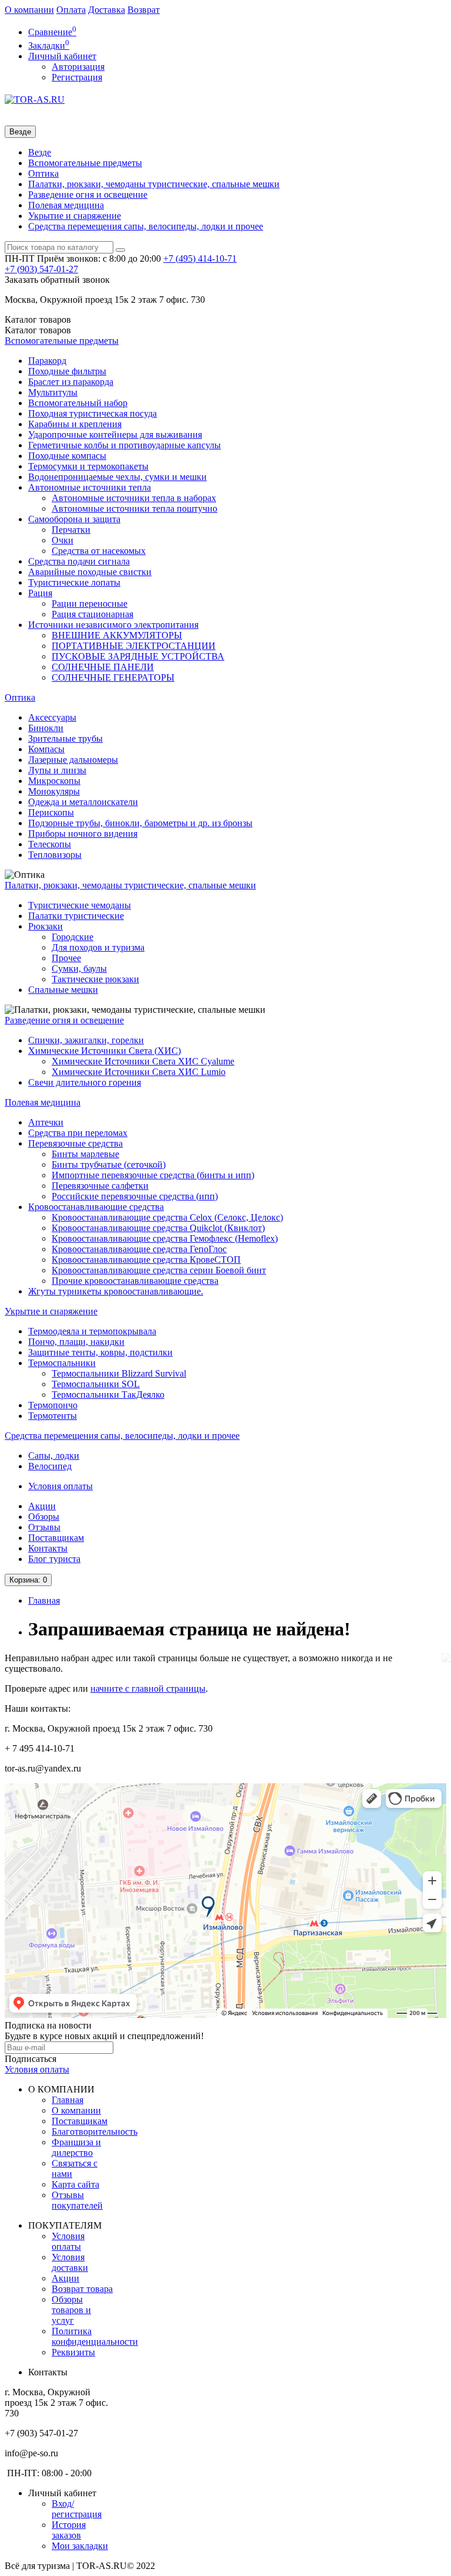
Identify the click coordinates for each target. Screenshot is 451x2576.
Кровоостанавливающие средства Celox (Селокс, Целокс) (167, 1217)
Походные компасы (67, 456)
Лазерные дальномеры (73, 760)
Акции (42, 1506)
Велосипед (50, 1466)
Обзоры (44, 1517)
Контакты (48, 1548)
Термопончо (53, 1405)
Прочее (66, 958)
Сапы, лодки (54, 1456)
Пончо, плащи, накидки (76, 1342)
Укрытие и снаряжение (75, 216)
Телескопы (50, 844)
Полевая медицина (66, 205)
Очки (63, 540)
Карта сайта (75, 2184)
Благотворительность (95, 2132)
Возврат (144, 10)
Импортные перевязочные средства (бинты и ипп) (153, 1175)
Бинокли (46, 728)
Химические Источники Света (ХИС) (105, 1051)
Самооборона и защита (74, 519)
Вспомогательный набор (78, 403)
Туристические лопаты (74, 582)
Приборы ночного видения (83, 834)
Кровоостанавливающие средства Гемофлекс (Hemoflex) (165, 1238)
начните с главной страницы (148, 1688)
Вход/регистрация (77, 2509)
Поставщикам (56, 1538)
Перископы (51, 812)
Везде (40, 152)
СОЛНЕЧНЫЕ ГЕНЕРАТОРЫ (113, 677)
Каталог (38, 330)
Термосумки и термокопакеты (88, 466)
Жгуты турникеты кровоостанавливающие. (116, 1291)
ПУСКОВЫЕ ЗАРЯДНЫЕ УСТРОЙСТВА (138, 656)
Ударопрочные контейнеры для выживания (115, 435)
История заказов (69, 2530)
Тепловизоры (55, 855)
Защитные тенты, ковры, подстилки (100, 1352)
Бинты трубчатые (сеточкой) (109, 1164)
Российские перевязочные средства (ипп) (135, 1196)
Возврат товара (82, 2289)
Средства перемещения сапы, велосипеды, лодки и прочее (146, 226)
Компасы (46, 749)
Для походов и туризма (98, 947)
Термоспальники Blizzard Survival (119, 1373)
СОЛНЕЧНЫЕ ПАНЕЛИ (103, 667)
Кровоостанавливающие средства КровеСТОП (146, 1260)
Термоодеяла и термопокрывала (92, 1331)
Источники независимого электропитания (113, 625)
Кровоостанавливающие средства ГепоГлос (139, 1249)
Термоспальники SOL (96, 1384)
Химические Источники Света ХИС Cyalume (143, 1061)
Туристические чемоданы (80, 905)
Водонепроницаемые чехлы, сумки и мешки (117, 477)
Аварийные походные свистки (90, 572)
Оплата (71, 10)
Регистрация (77, 77)
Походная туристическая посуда (92, 413)
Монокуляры (54, 791)
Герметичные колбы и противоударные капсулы (124, 445)
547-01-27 (41, 269)
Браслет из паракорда (71, 382)
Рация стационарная (92, 614)
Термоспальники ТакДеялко (108, 1395)
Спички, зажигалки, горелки (86, 1040)
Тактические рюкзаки (95, 979)
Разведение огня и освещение (88, 195)
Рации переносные (90, 604)
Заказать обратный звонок (57, 280)
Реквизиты (73, 2352)
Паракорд (47, 361)
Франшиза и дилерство (76, 2147)
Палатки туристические (76, 916)
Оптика (43, 173)
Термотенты (53, 1416)
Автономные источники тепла (90, 487)
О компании (29, 10)
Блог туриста (54, 1559)
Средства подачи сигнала (79, 561)
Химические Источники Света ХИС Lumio (139, 1072)
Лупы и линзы (57, 770)
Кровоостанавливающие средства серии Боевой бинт (159, 1270)
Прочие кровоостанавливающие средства (135, 1281)
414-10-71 (200, 258)
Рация (40, 593)
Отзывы (44, 1527)
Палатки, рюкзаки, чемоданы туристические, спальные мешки (154, 184)
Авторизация (78, 67)
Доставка (107, 10)
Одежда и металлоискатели (83, 802)
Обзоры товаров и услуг (71, 2310)
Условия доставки (70, 2262)
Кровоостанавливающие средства (96, 1207)
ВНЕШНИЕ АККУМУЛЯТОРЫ (117, 635)
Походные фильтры (67, 371)
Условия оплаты (60, 1486)
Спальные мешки (63, 990)
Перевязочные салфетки (100, 1186)
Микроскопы (54, 781)
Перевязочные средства (75, 1143)
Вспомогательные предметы (85, 163)
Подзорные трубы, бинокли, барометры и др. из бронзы (140, 823)
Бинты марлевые (85, 1154)
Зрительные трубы (65, 738)
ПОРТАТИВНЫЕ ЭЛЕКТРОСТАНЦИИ (134, 646)
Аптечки (46, 1122)
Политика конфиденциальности (95, 2336)
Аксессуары (52, 717)
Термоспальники (62, 1363)
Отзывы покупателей (77, 2200)
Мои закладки (80, 2546)
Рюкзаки (46, 926)
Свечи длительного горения (85, 1082)
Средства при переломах (78, 1133)
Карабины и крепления (75, 424)
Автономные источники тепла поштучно (134, 508)
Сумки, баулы (79, 968)
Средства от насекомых (99, 551)
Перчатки (71, 530)
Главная (44, 1600)
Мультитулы (53, 392)
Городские (73, 937)
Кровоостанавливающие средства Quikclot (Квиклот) (158, 1228)
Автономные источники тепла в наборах (134, 498)
